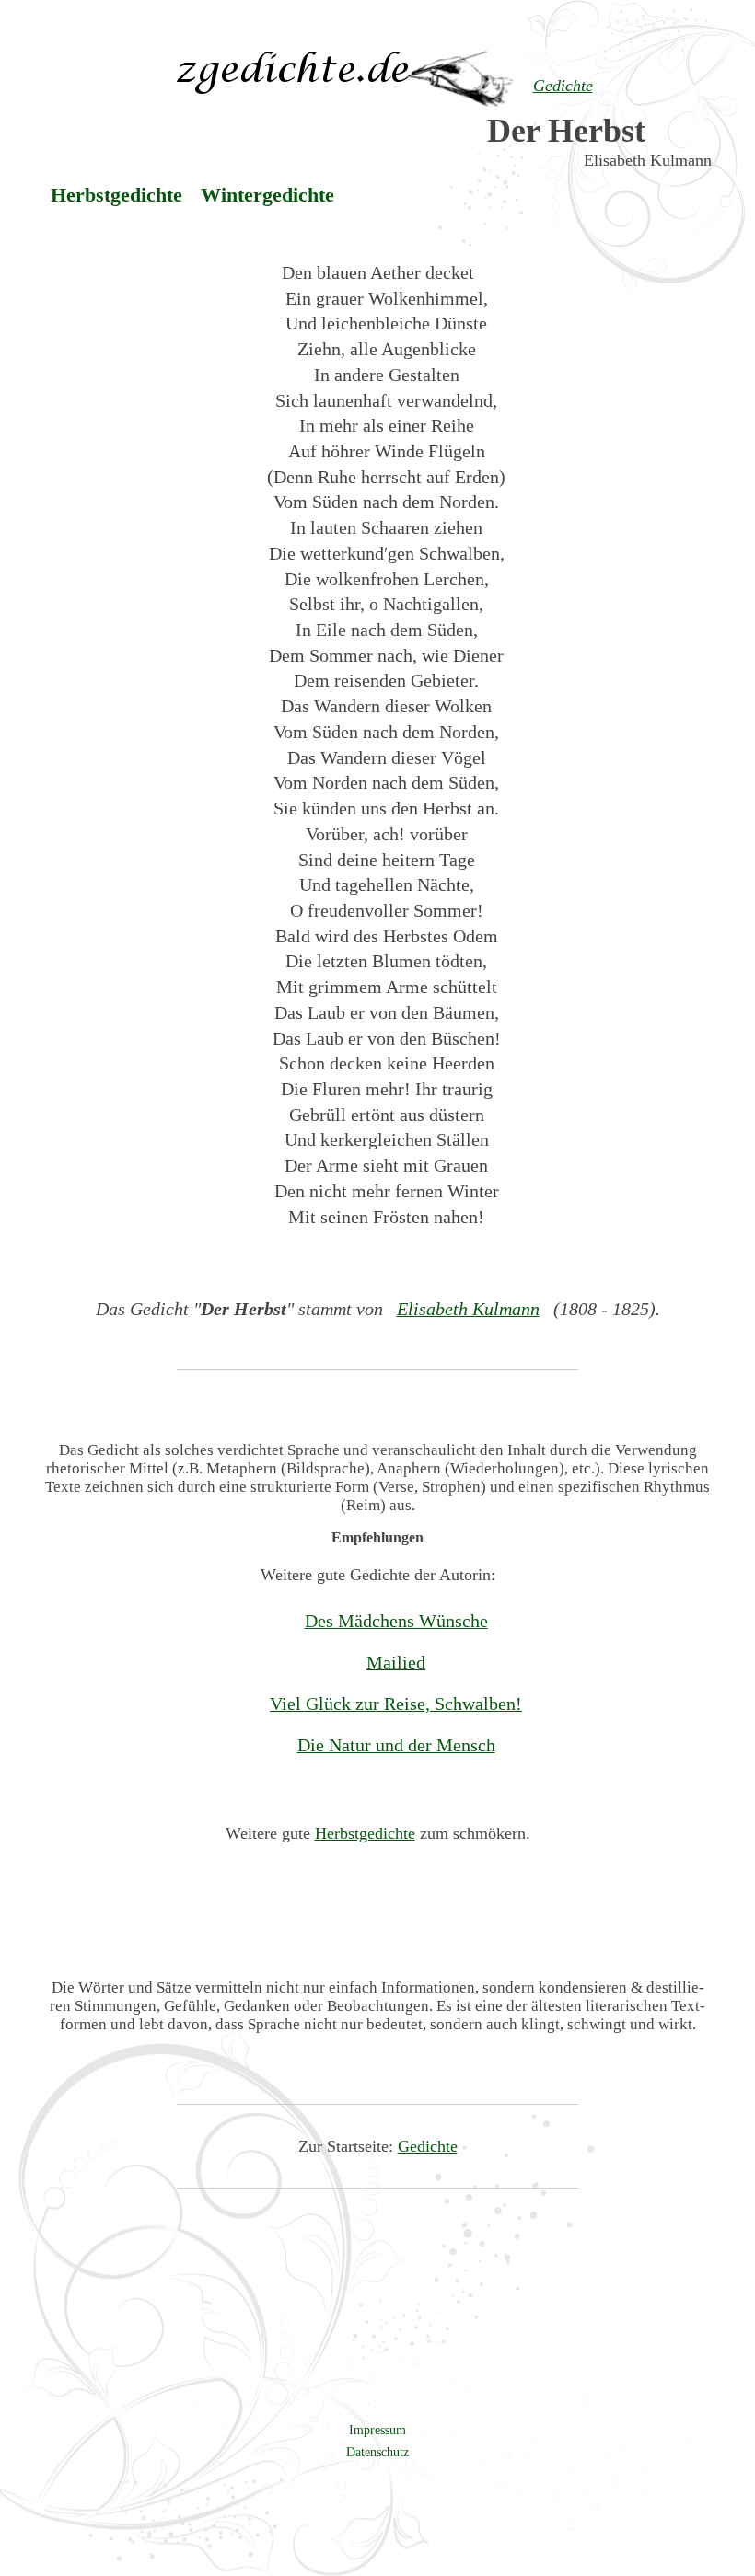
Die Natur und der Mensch (396, 1745)
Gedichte (428, 2146)
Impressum (377, 2430)
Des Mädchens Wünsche (396, 1621)
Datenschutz (377, 2452)
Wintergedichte (267, 195)
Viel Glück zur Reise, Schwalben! (396, 1704)
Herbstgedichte (116, 195)
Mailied (396, 1662)
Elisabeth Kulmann (468, 1309)
